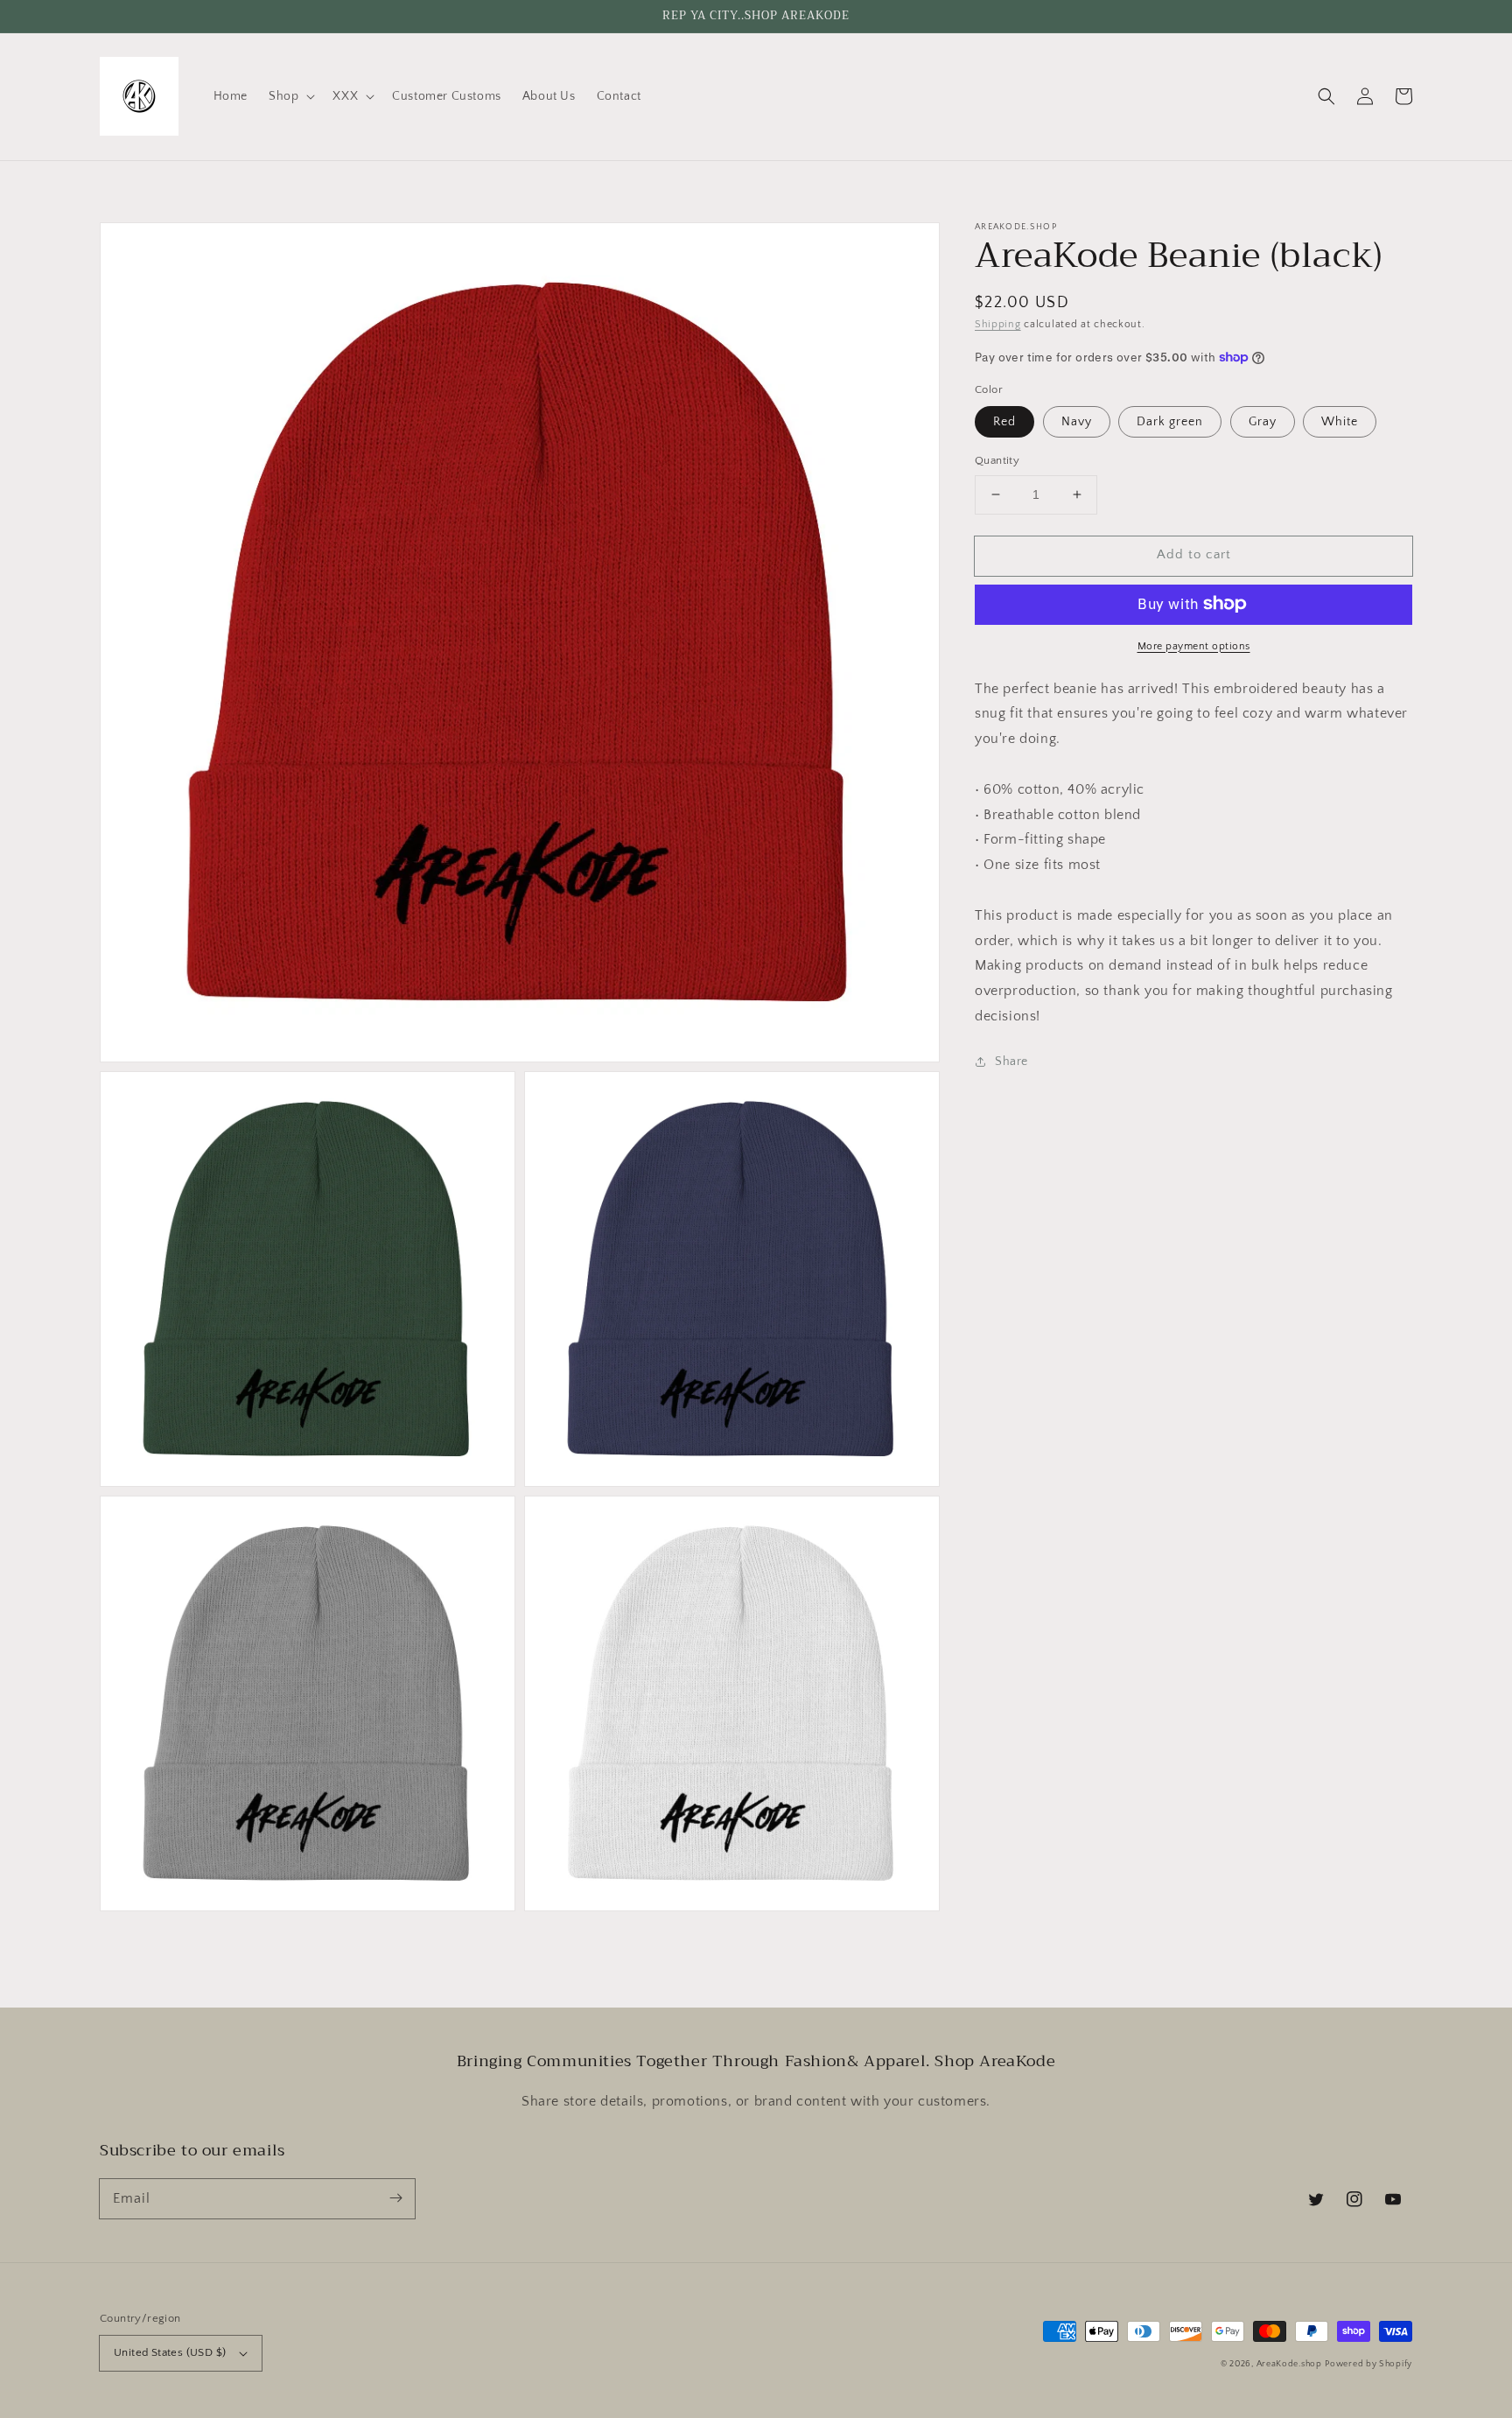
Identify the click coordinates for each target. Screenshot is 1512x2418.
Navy (1077, 422)
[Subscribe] (395, 2198)
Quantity (997, 460)
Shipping (998, 324)
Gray (1263, 422)
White (1340, 422)
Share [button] (1011, 1062)
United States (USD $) (170, 2352)
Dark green (1170, 422)
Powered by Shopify (1368, 2364)
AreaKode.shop (1289, 2364)
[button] (290, 96)
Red (1004, 422)
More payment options (1194, 645)
